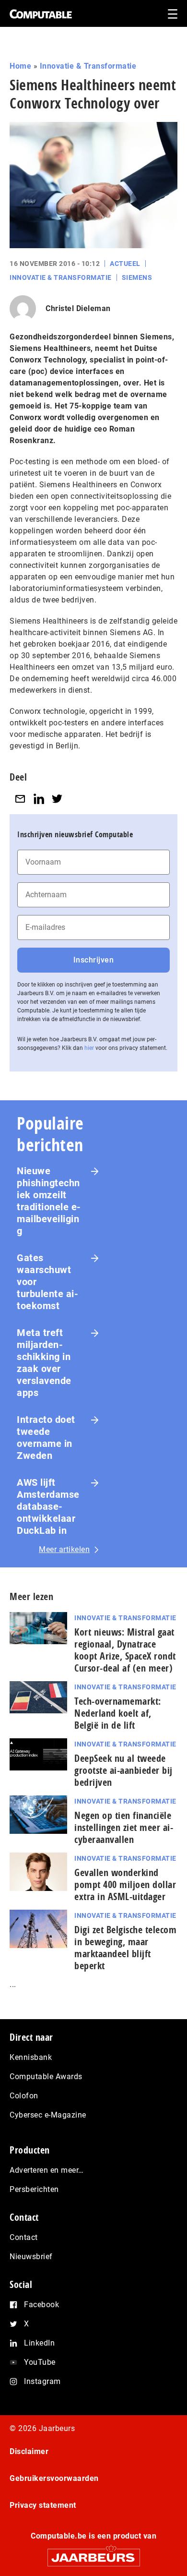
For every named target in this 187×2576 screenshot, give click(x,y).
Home (20, 66)
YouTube (40, 2362)
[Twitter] (57, 799)
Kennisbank (31, 2057)
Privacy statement (43, 2505)
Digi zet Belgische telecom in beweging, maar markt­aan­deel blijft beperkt (125, 1948)
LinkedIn (39, 2343)
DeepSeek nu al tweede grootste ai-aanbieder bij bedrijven (123, 1770)
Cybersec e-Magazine (48, 2115)
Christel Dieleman (78, 308)
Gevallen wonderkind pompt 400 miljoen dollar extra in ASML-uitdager (125, 1884)
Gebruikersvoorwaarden (54, 2478)
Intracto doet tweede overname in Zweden (46, 1438)
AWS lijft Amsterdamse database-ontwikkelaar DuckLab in (48, 1506)
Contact (24, 2237)
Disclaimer (29, 2451)
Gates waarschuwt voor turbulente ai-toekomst (47, 1282)
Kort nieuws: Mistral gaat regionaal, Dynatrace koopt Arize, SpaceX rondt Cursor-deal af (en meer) (125, 1650)
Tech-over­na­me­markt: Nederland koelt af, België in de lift (118, 1713)
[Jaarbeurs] (93, 2553)
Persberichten (34, 2189)
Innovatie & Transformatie (88, 66)
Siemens (137, 277)
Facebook (41, 2305)
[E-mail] (20, 799)
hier (89, 1048)
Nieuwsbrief (31, 2257)
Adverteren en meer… (47, 2170)
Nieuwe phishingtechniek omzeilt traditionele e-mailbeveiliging (49, 1201)
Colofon (24, 2096)
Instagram (42, 2381)
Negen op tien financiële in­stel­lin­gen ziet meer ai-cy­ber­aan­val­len (124, 1827)
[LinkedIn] (39, 799)
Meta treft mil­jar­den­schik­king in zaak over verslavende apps (44, 1363)
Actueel (125, 264)
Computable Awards (46, 2076)
